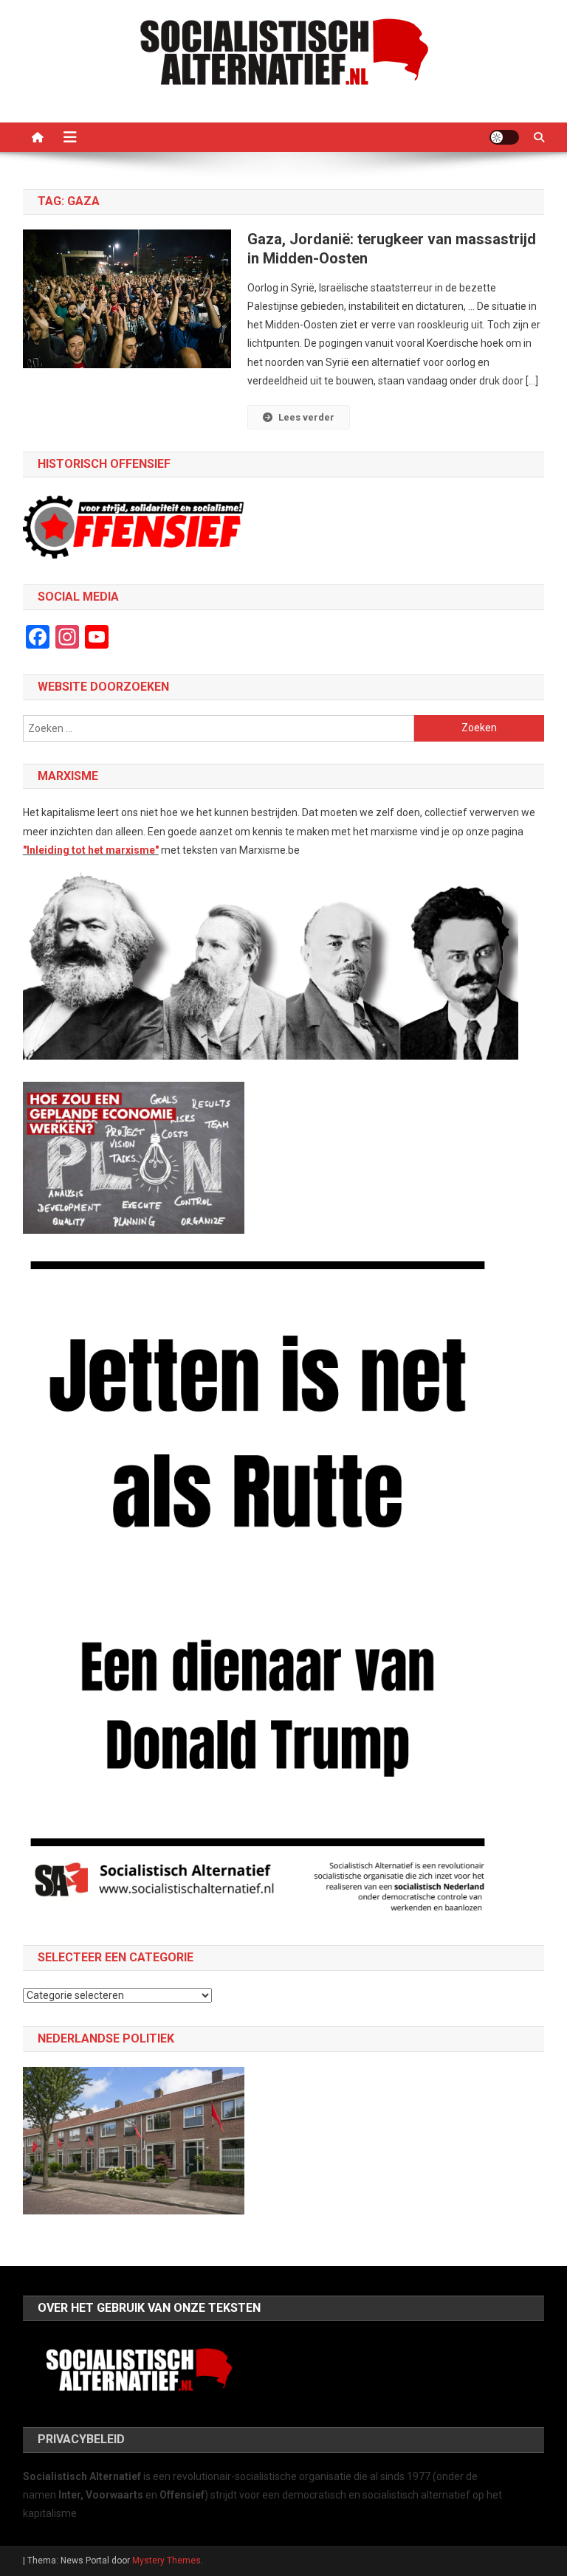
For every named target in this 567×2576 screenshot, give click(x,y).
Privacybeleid (81, 2439)
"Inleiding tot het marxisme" (91, 850)
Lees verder (306, 417)
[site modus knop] (504, 137)
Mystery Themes (166, 2561)
